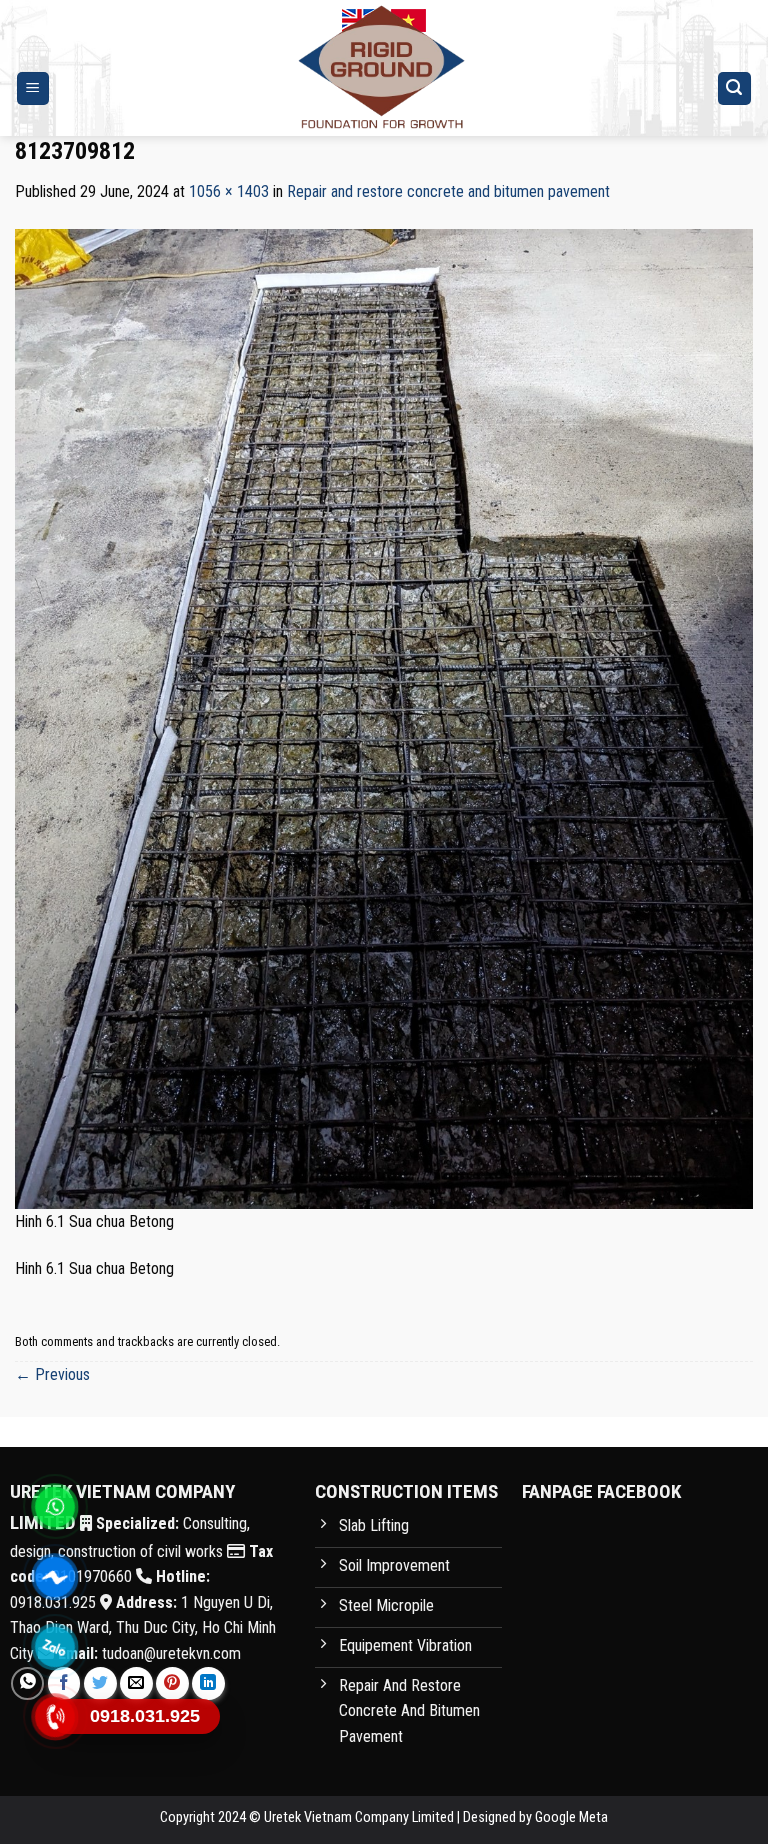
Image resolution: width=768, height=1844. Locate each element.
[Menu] (33, 88)
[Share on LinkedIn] (208, 1683)
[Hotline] (55, 1717)
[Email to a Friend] (136, 1683)
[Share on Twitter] (100, 1683)
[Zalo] (55, 1647)
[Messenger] (55, 1577)
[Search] (735, 88)
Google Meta (571, 1817)
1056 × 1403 (229, 191)
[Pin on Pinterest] (172, 1683)
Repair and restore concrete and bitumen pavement (448, 191)
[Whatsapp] (55, 1507)
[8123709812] (384, 717)
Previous (52, 1374)
